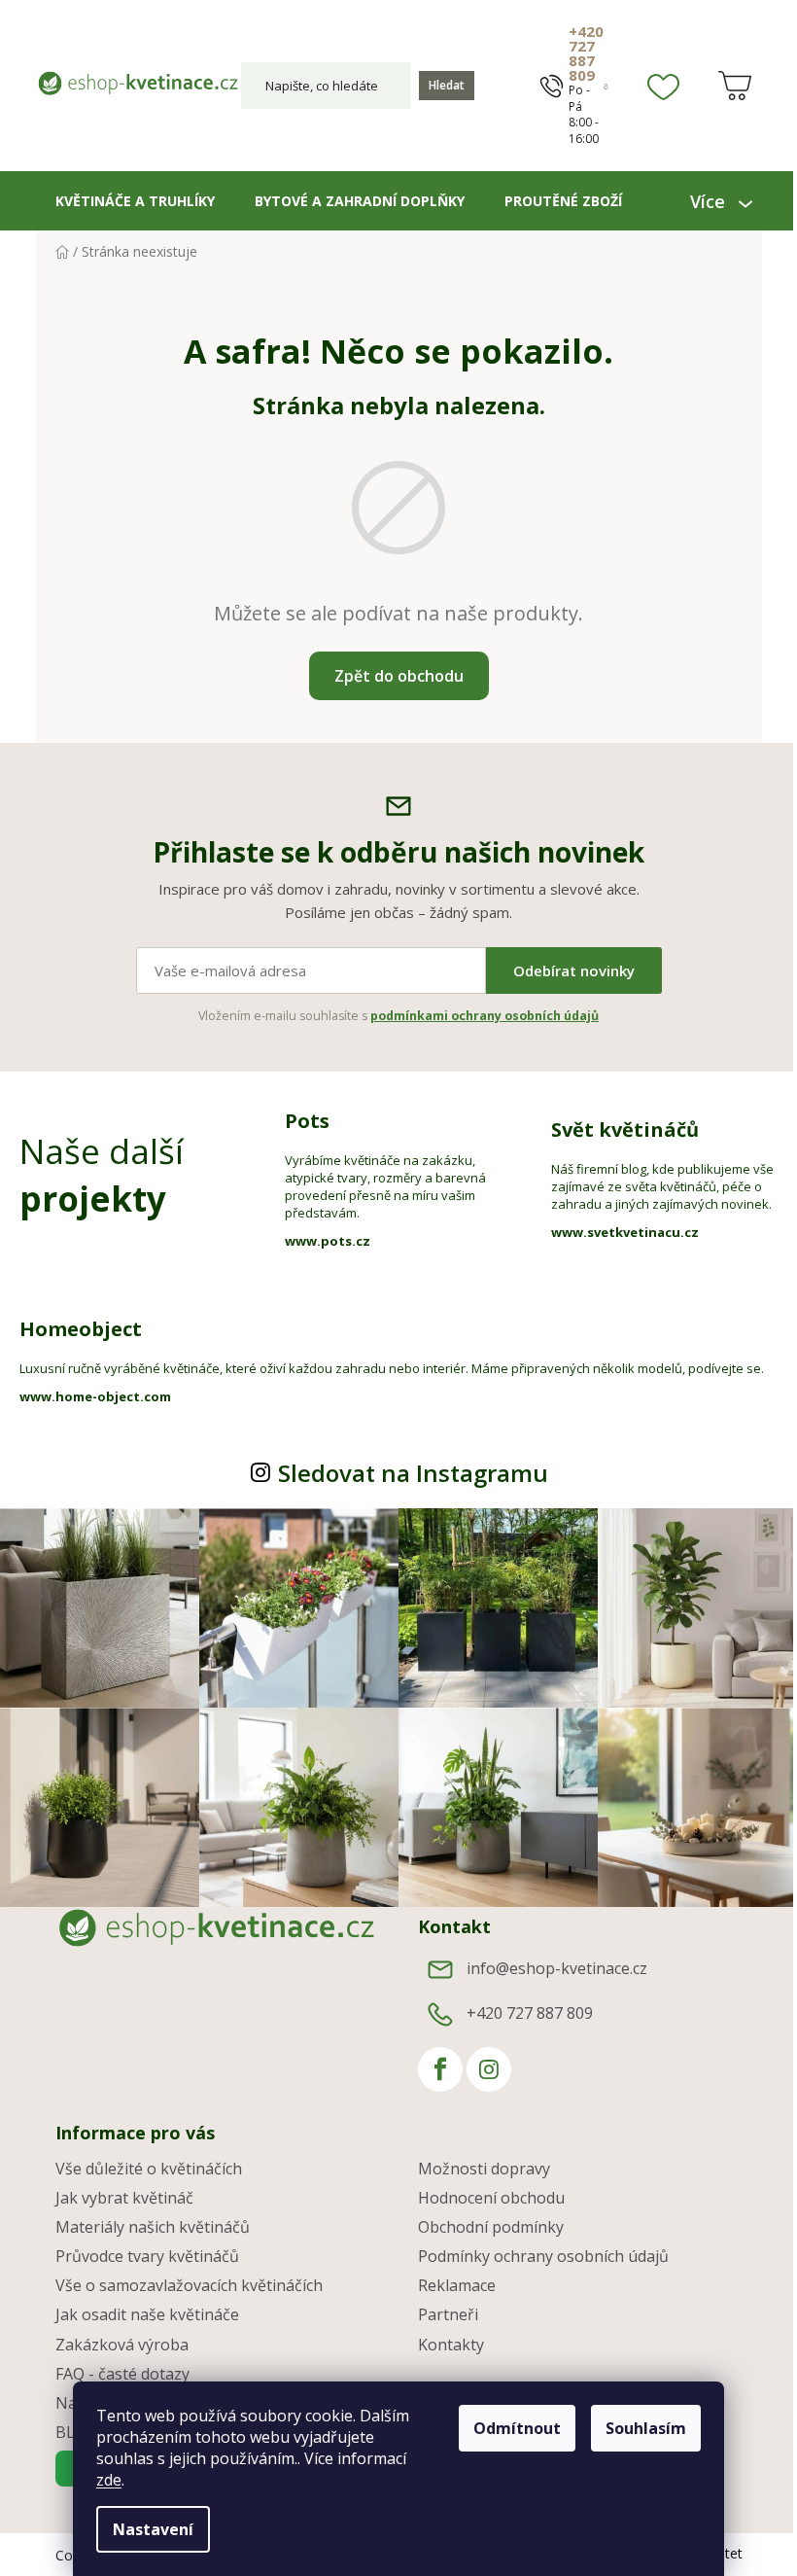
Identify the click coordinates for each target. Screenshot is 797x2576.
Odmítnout (510, 2428)
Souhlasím (639, 2428)
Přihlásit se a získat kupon (573, 1416)
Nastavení (146, 2529)
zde (102, 2480)
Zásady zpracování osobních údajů (573, 1483)
